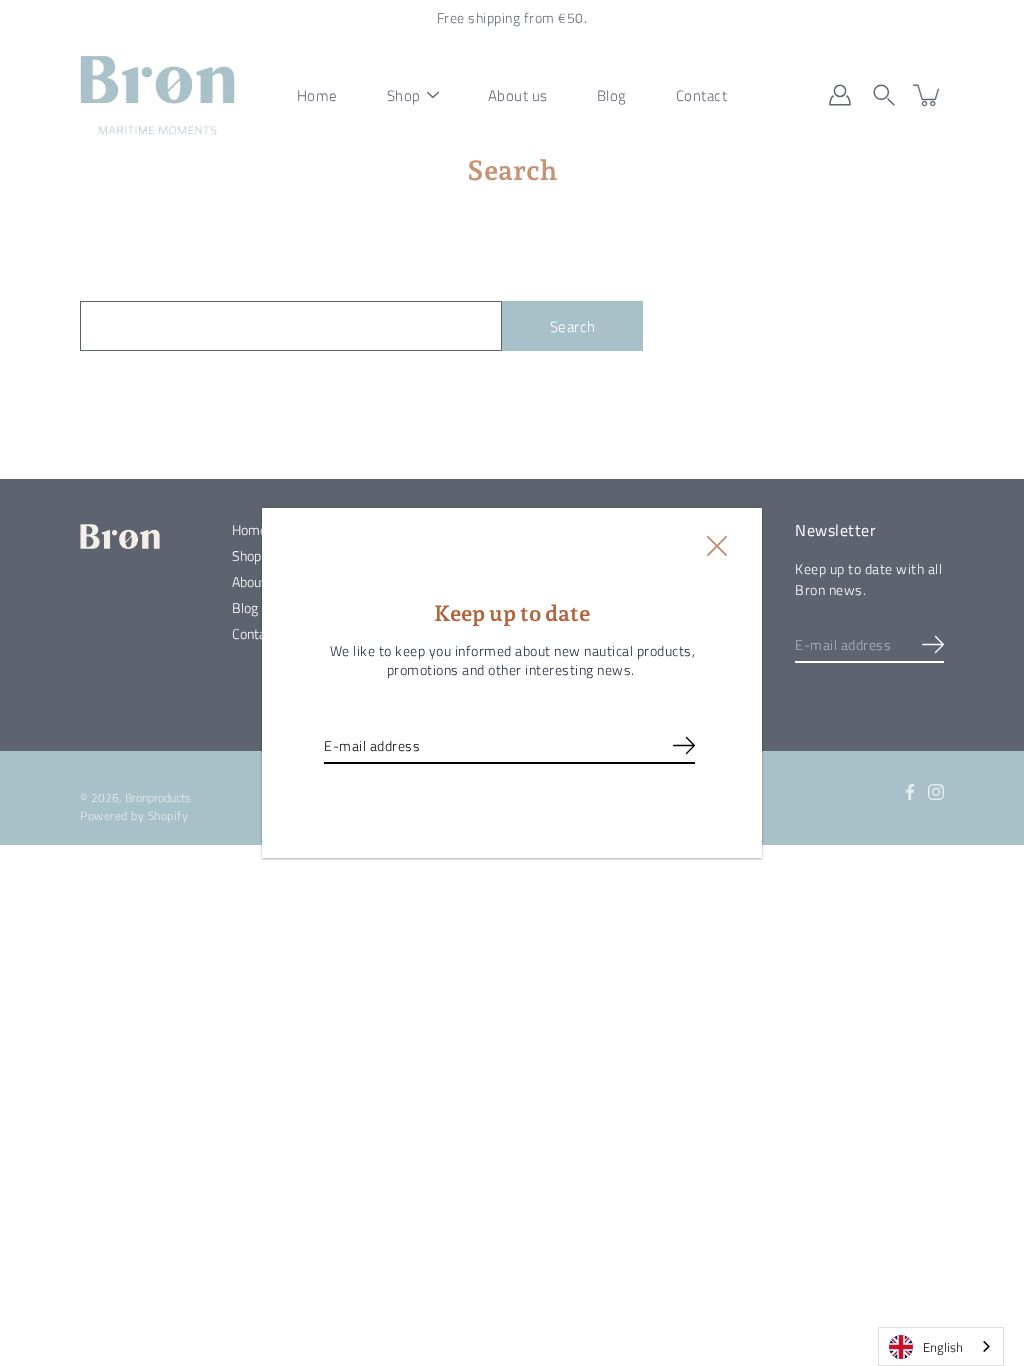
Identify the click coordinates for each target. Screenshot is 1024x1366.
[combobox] (941, 1346)
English (943, 1347)
